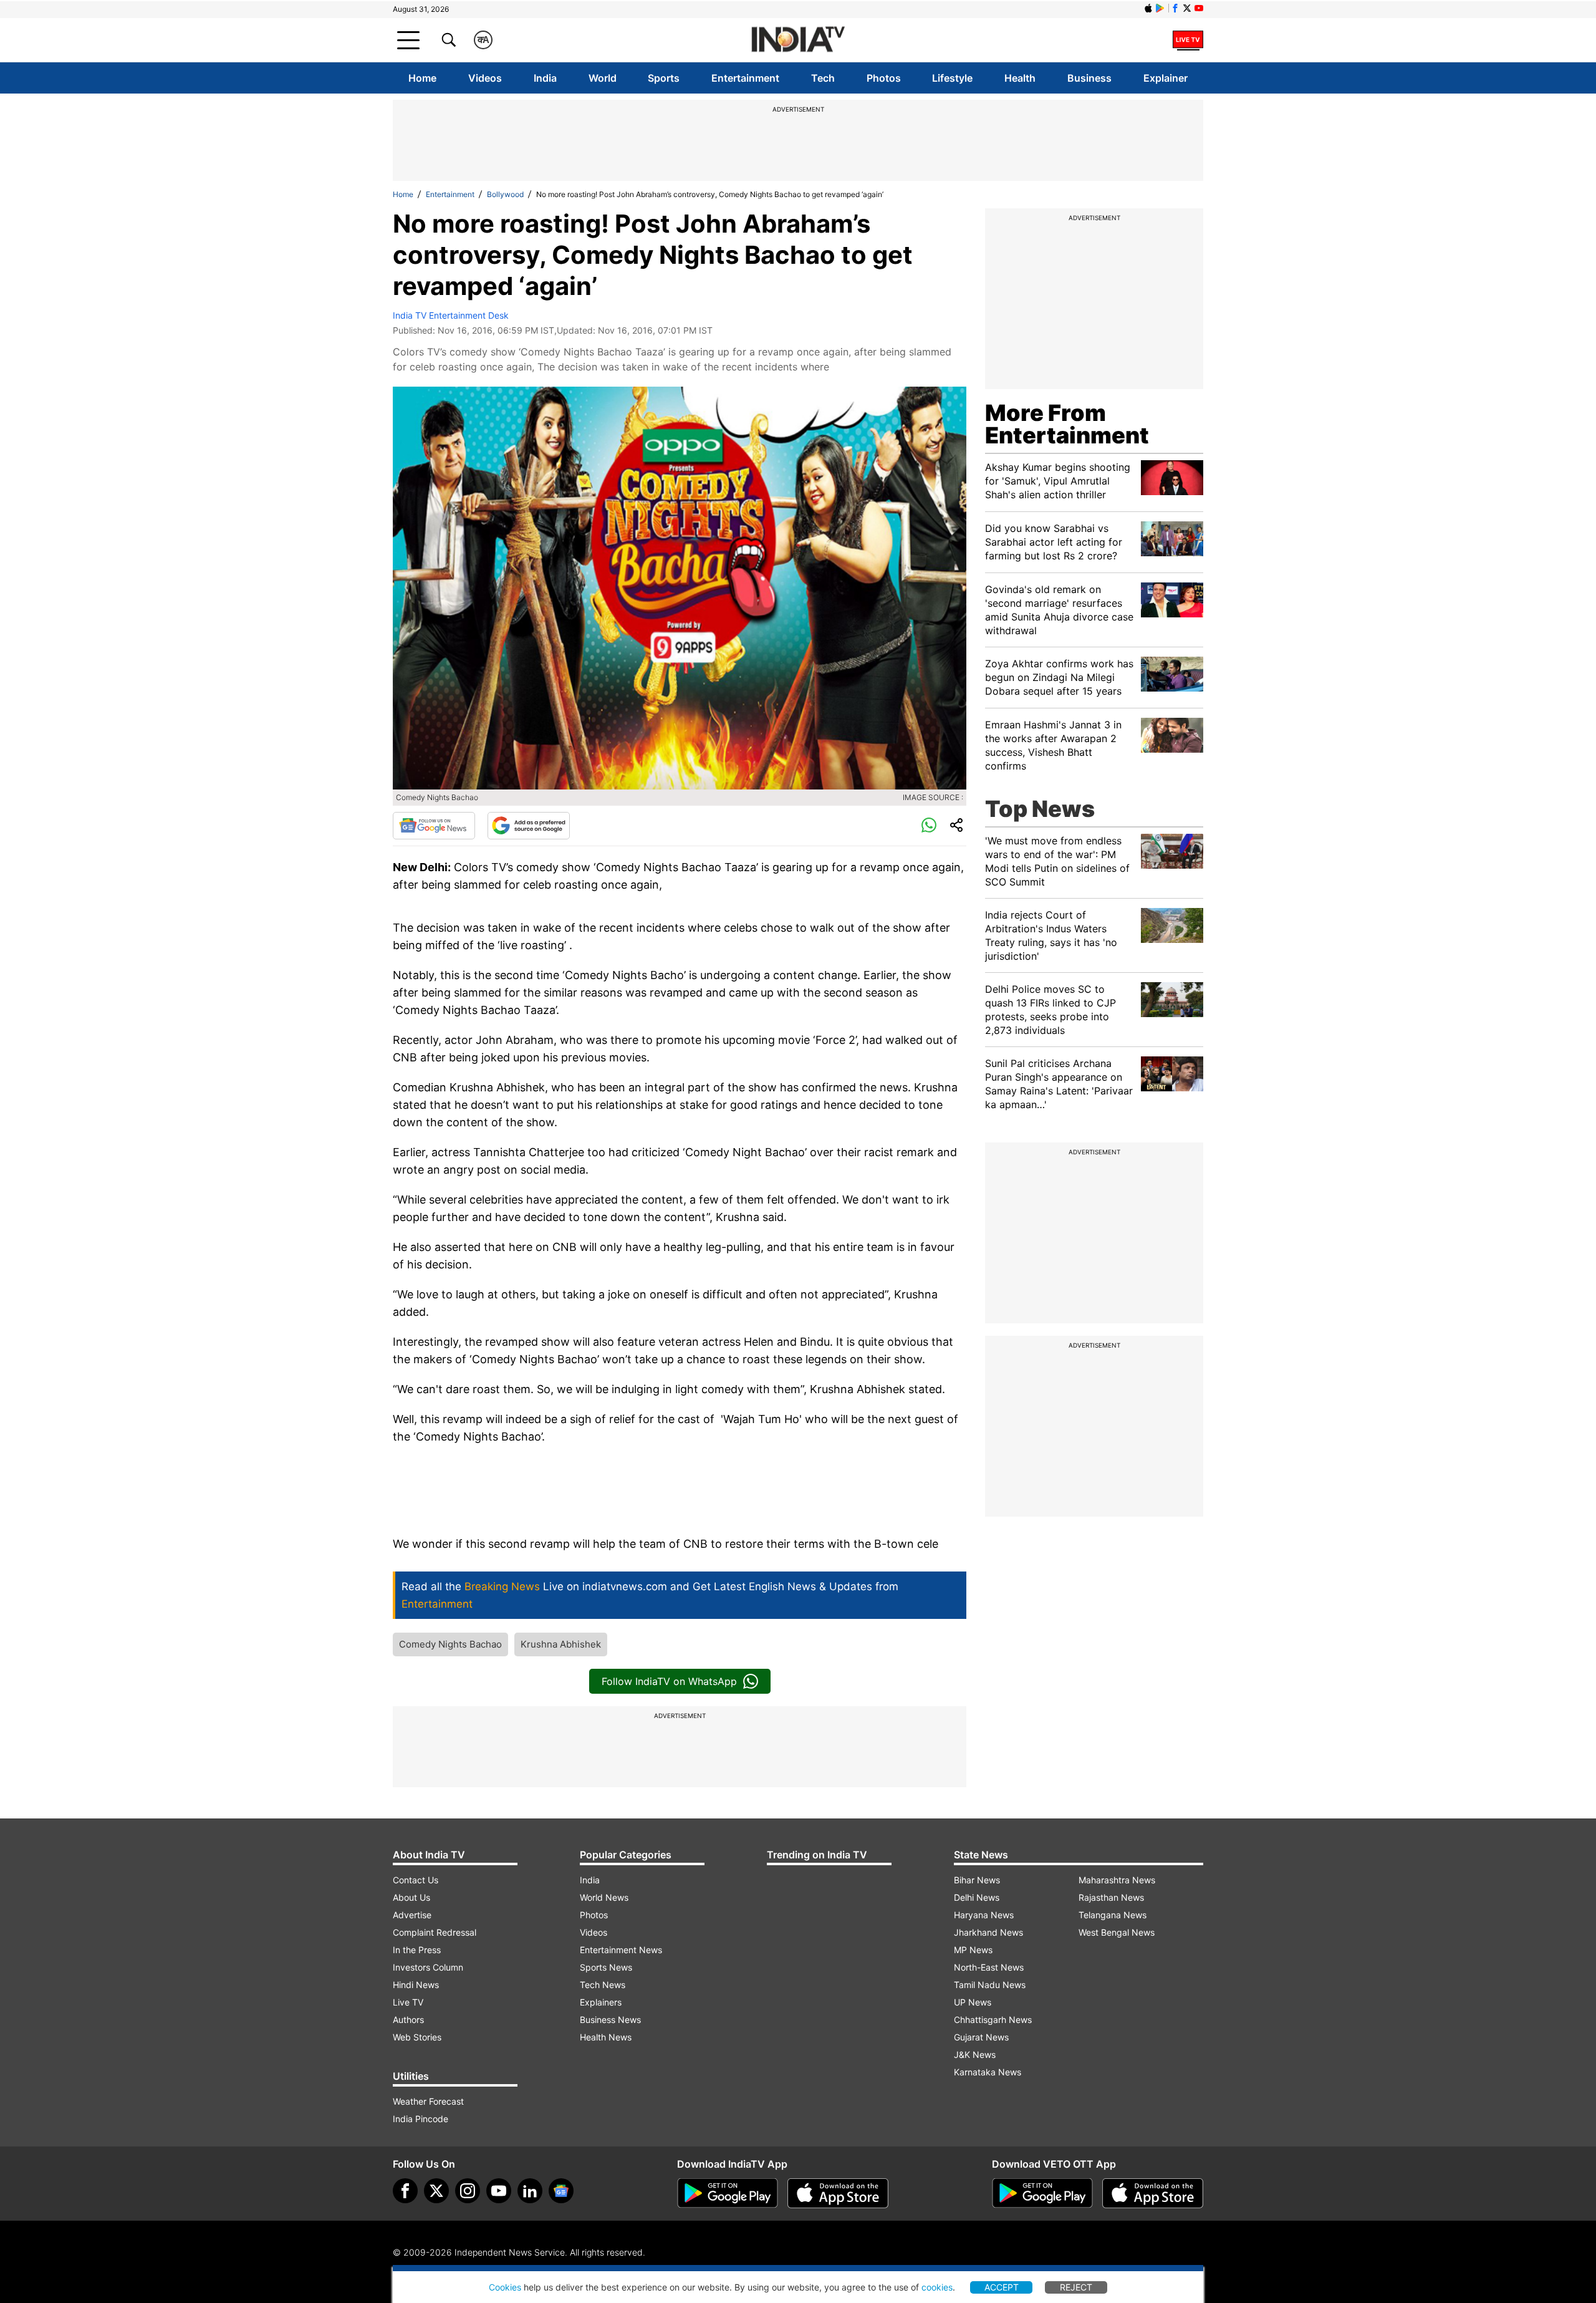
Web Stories (417, 2037)
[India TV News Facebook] (1175, 8)
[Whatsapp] (929, 826)
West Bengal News (1117, 1932)
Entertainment (745, 78)
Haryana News (984, 1915)
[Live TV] (1188, 40)
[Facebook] (405, 2191)
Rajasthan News (1111, 1897)
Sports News (606, 1967)
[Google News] (434, 826)
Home (422, 78)
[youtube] (499, 2191)
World (603, 78)
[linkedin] (530, 2191)
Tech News (603, 1985)
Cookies (505, 2287)
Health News (606, 2037)
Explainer (1166, 78)
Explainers (601, 2002)
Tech (823, 78)
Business (1089, 78)
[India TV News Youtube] (1199, 8)
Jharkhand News (988, 1932)
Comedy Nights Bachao (450, 1644)
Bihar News (977, 1880)
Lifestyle (952, 78)
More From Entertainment (1067, 424)
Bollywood (505, 194)
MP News (973, 1950)
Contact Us (416, 1880)
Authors (408, 2020)
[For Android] (1042, 2193)
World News (604, 1897)
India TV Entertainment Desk (451, 315)
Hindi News (416, 1985)
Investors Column (428, 1967)
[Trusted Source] (529, 826)
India (545, 78)
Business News (610, 2020)
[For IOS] (1153, 2193)
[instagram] (468, 2191)
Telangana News (1113, 1915)
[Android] (1160, 8)
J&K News (975, 2054)
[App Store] (838, 2193)
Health (1020, 78)
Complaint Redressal (435, 1932)
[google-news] (561, 2191)
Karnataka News (988, 2072)
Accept (1002, 2287)
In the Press (417, 1950)
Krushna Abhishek (561, 1644)
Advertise (412, 1915)
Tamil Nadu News (990, 1985)
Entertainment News (621, 1950)
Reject (1076, 2287)
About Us (411, 1897)
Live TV (408, 2002)
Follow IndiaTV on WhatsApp (669, 1681)
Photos (884, 78)
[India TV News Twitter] (1187, 8)
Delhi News (977, 1897)
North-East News (989, 1967)
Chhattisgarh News (993, 2020)
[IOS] (1148, 8)
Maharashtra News (1117, 1880)
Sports (664, 78)
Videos (485, 78)
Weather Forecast (428, 2101)
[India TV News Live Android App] (728, 2193)
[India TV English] (798, 40)
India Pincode (421, 2119)
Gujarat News (981, 2037)
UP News (973, 2002)
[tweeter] (436, 2191)
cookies (937, 2287)
